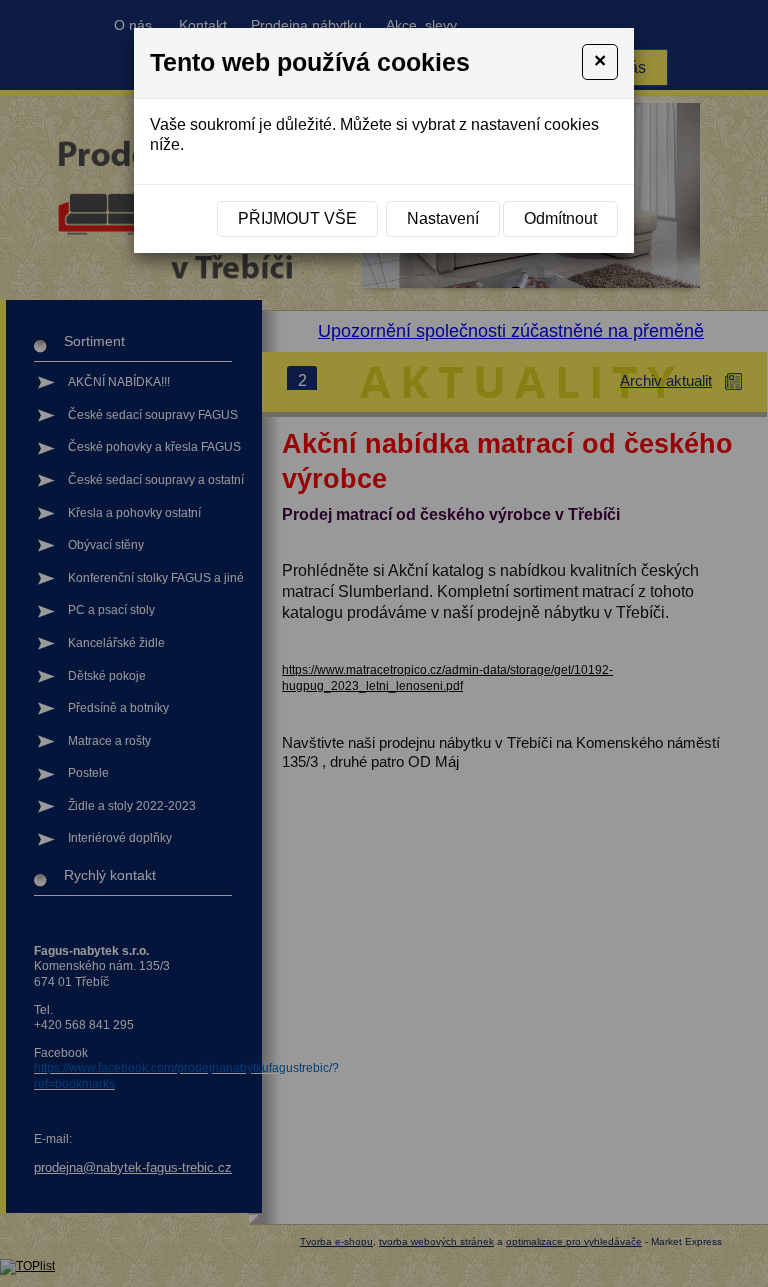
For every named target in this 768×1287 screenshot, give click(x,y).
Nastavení (443, 218)
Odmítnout (560, 218)
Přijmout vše (297, 218)
